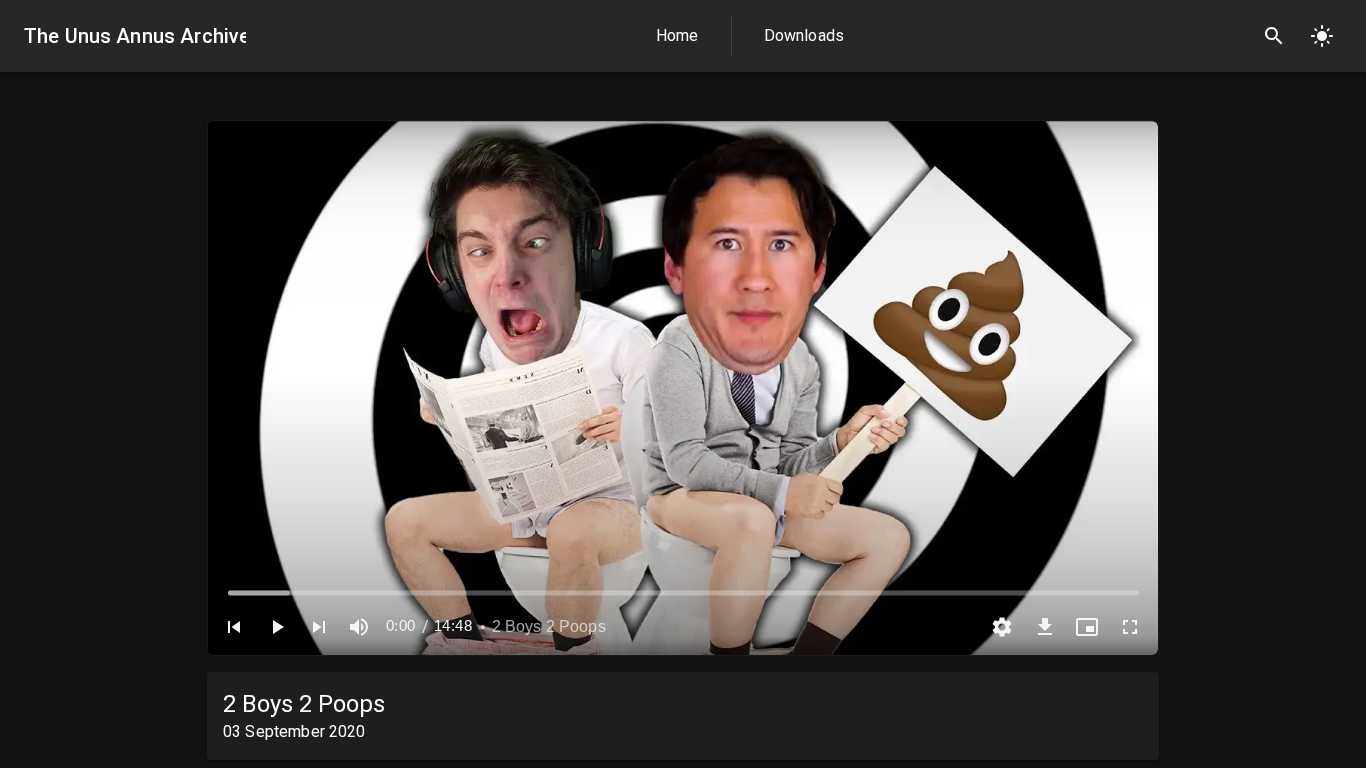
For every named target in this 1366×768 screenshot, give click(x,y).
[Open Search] (1274, 36)
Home (677, 35)
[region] (683, 388)
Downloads (804, 35)
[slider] (683, 592)
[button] (234, 627)
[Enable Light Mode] (1322, 36)
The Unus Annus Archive (135, 36)
